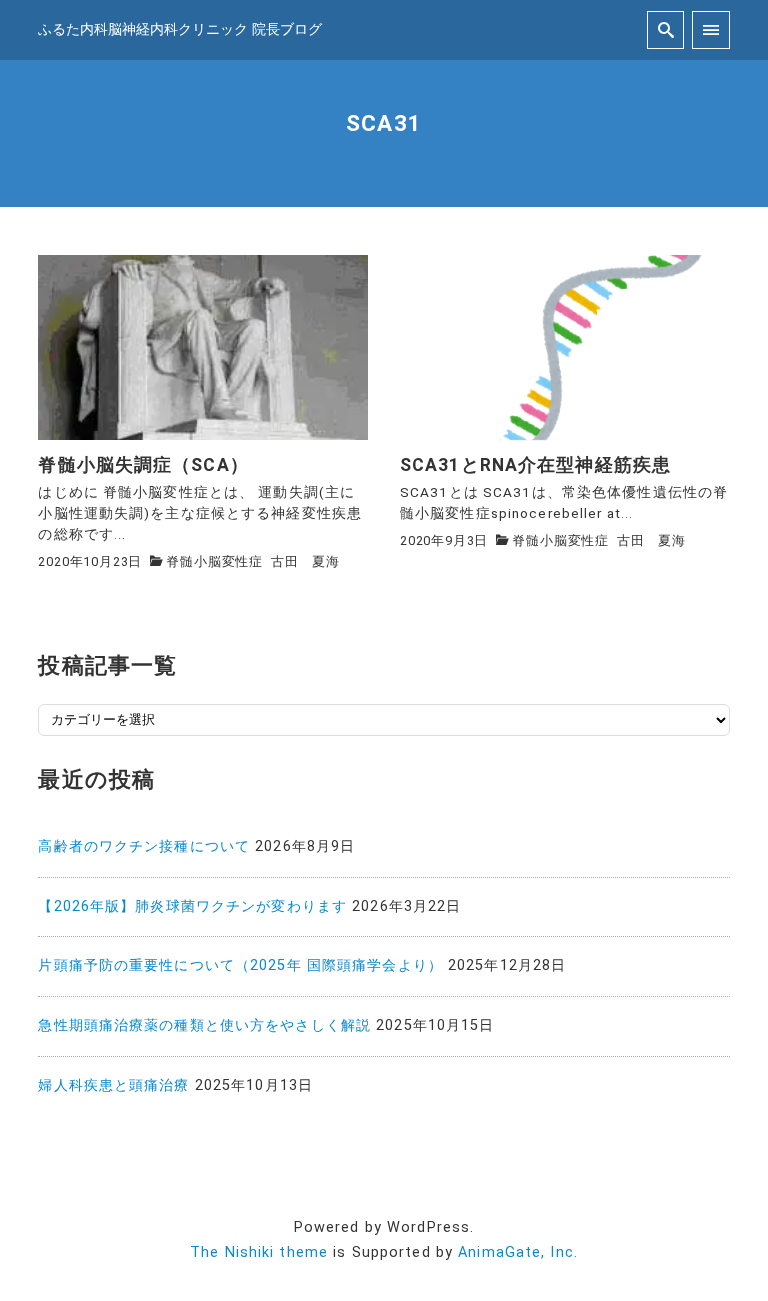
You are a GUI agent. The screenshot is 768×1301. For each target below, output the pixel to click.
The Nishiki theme (259, 1252)
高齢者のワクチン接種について (144, 846)
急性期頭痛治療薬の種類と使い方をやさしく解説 (204, 1025)
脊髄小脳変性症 (214, 561)
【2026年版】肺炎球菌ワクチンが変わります (192, 906)
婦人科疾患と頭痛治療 (113, 1085)
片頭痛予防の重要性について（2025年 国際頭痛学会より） (240, 965)
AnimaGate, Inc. (518, 1252)
